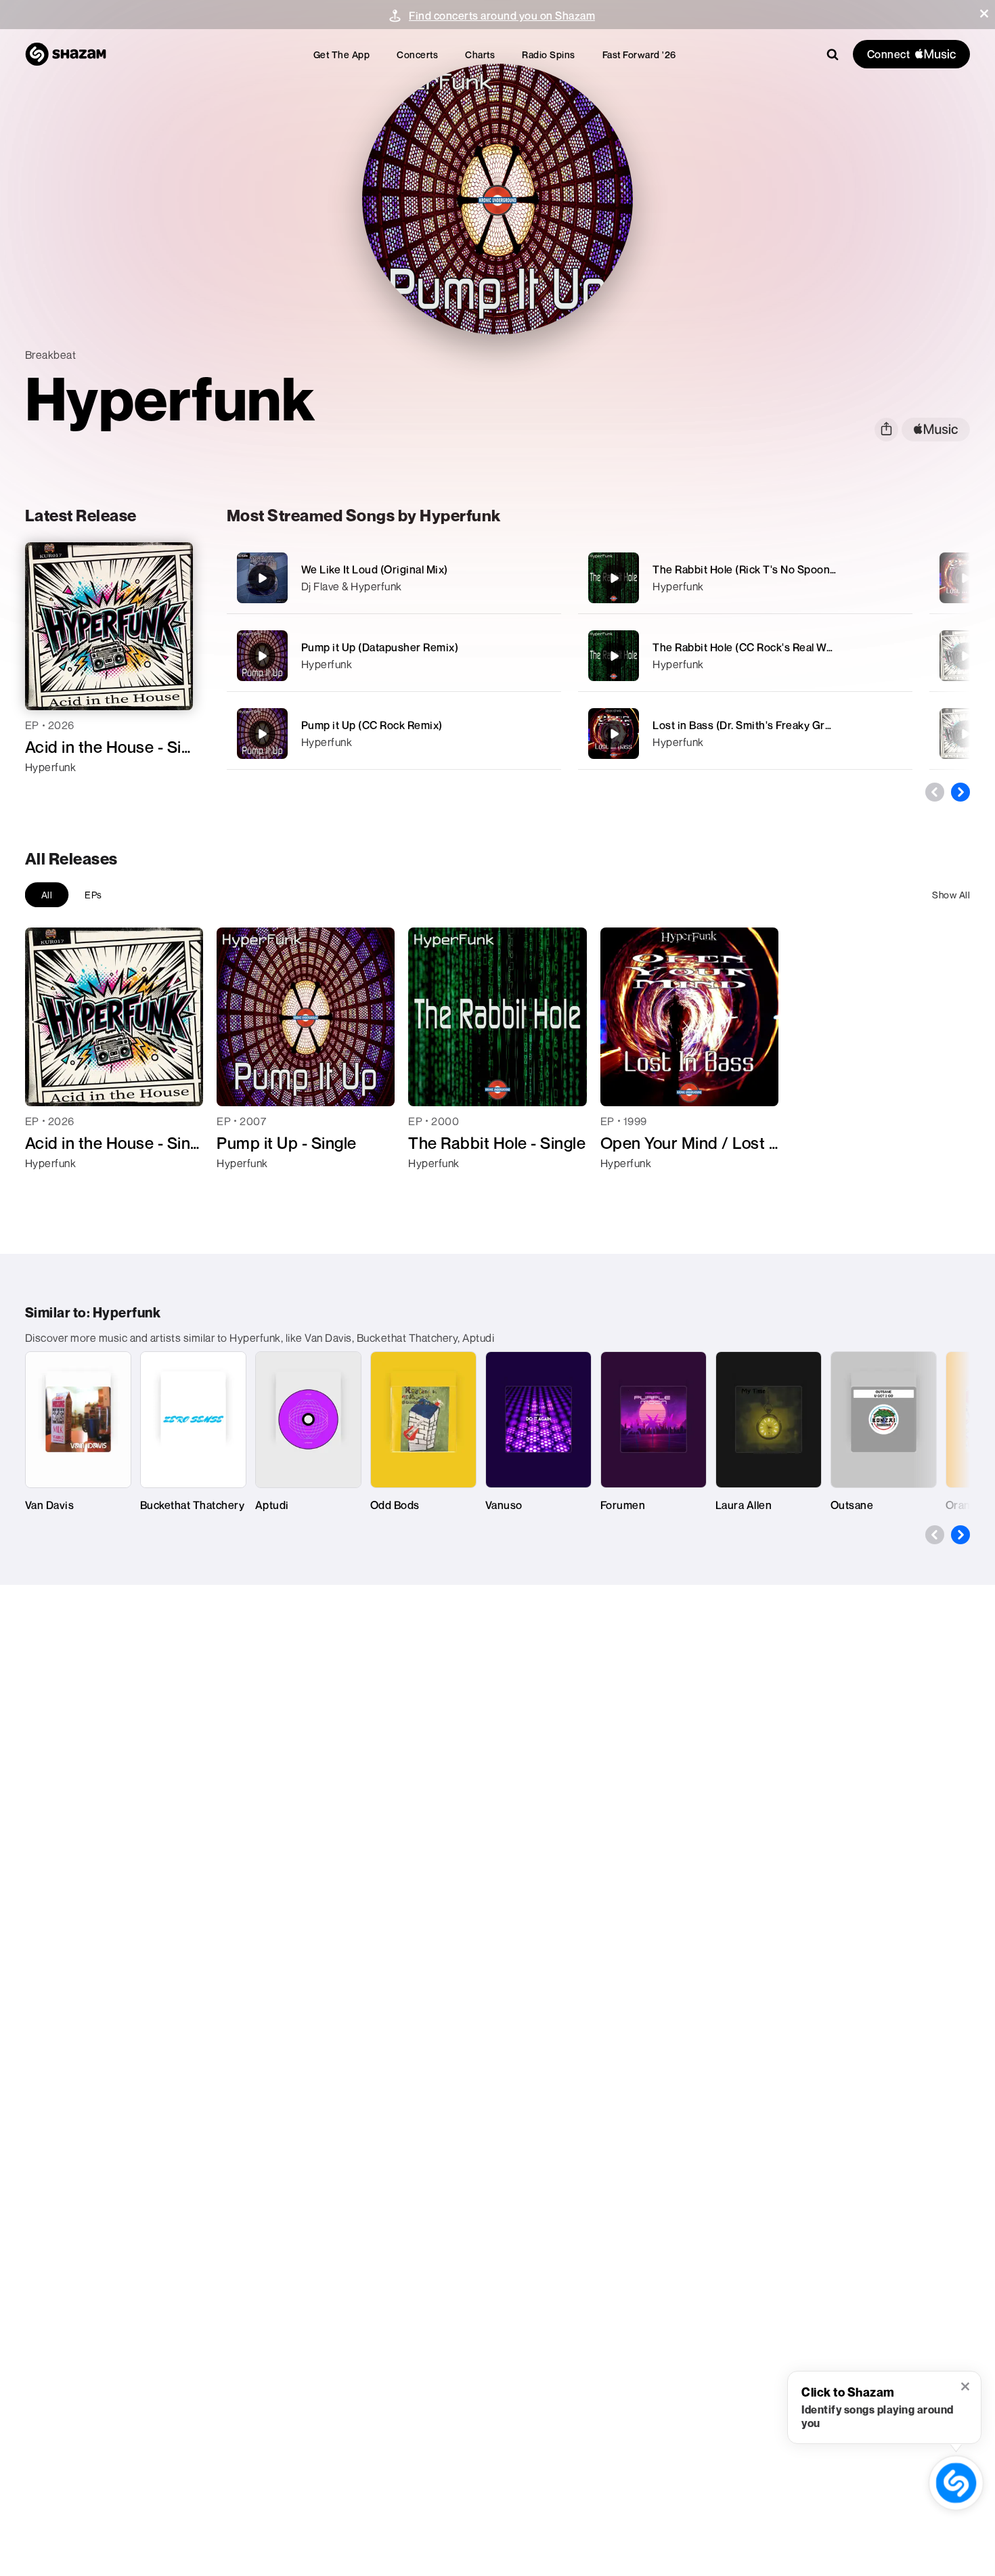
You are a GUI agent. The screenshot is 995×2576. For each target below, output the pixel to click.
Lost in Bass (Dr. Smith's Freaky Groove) (753, 725)
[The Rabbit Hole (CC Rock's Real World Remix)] (745, 656)
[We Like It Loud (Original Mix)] (394, 578)
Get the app (342, 54)
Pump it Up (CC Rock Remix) (372, 725)
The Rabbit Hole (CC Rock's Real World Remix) (768, 647)
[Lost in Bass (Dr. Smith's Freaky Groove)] (745, 734)
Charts (480, 54)
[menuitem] (342, 54)
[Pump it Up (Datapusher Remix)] (394, 656)
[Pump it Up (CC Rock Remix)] (394, 734)
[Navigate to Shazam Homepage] (66, 54)
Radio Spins (549, 54)
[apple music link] (936, 430)
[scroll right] (960, 792)
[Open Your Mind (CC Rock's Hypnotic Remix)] (965, 578)
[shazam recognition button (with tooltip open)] (956, 2483)
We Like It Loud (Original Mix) (375, 569)
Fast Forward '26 (639, 54)
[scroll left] (935, 792)
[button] (984, 14)
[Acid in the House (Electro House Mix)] (965, 734)
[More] (543, 578)
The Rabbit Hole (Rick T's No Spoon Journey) (765, 569)
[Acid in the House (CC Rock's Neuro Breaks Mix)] (965, 656)
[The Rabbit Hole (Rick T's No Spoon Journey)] (745, 578)
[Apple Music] (50, 791)
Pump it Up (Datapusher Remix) (380, 647)
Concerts (417, 54)
